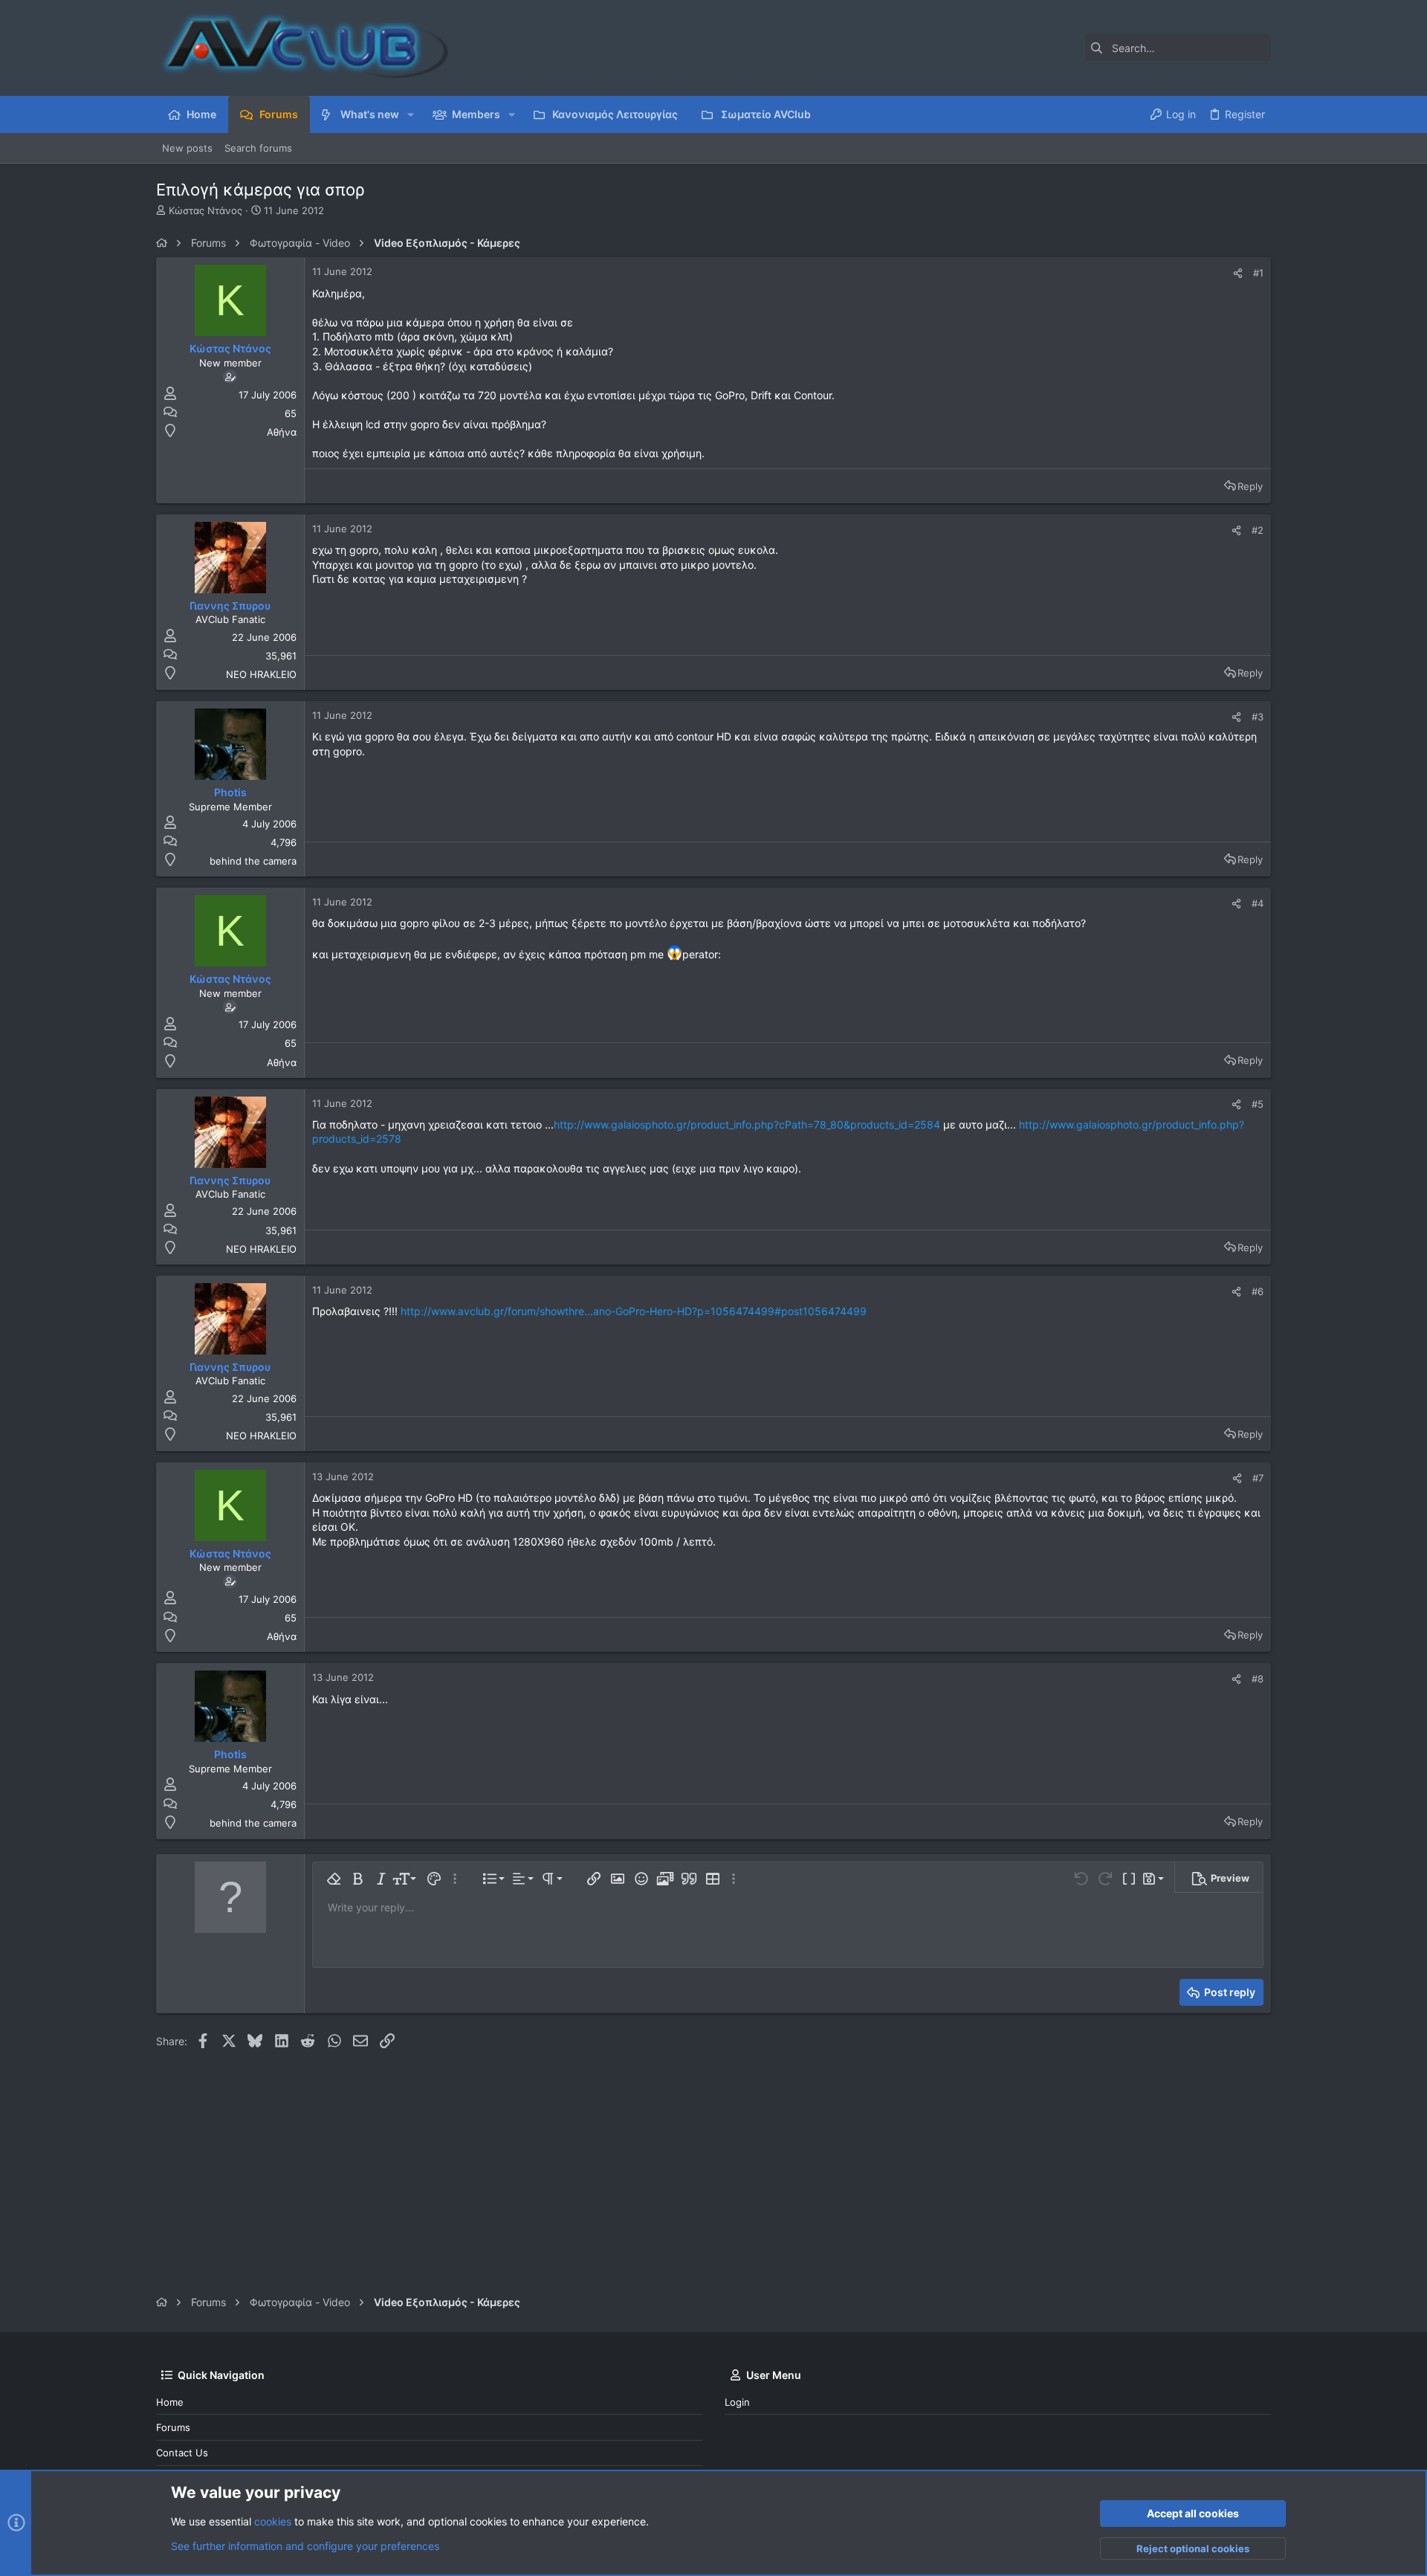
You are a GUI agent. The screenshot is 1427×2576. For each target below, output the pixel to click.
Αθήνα (282, 432)
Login (737, 2402)
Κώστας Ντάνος (206, 210)
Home (170, 2402)
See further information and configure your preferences (305, 2546)
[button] (411, 114)
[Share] (1238, 273)
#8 (1258, 1679)
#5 (1258, 1104)
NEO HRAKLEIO (261, 674)
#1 (1258, 273)
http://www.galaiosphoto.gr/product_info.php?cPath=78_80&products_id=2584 (747, 1124)
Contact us (182, 2453)
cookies (273, 2521)
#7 (1258, 1478)
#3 (1258, 717)
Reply (1250, 486)
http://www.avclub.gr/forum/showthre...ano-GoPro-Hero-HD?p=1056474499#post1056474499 (634, 1311)
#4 (1258, 903)
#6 (1258, 1291)
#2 (1258, 530)
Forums (173, 2427)
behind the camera (253, 861)
